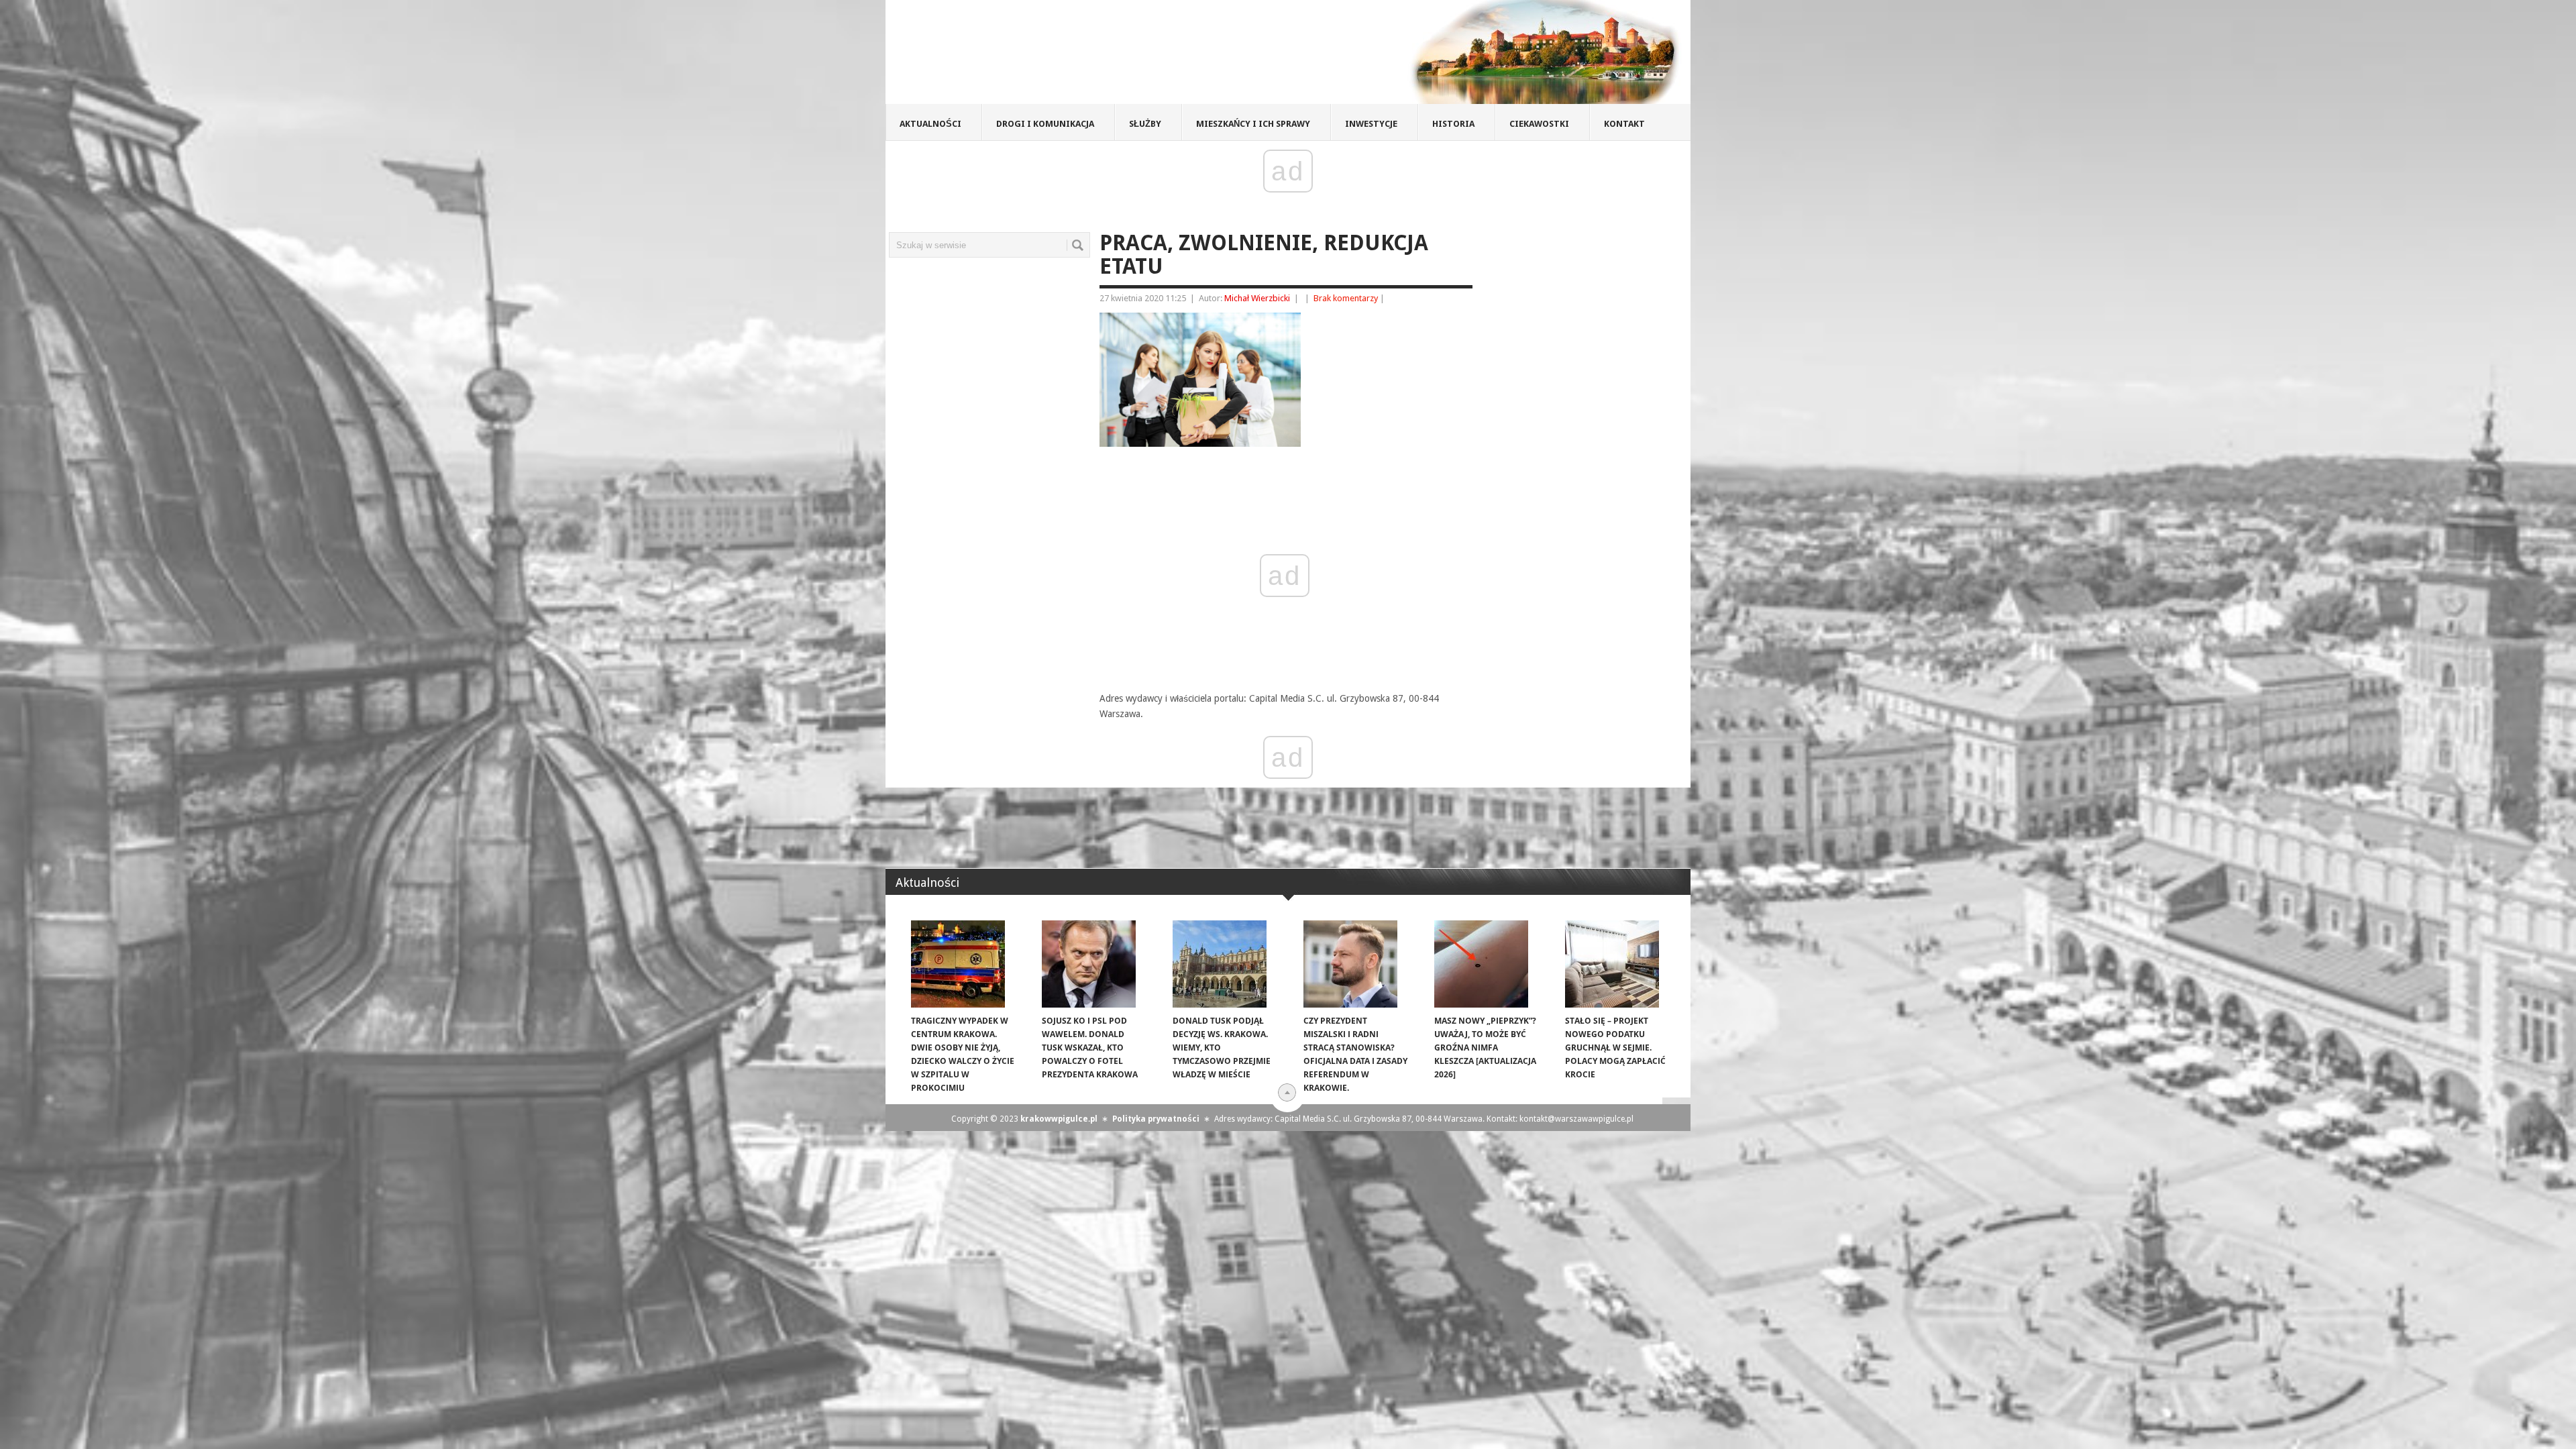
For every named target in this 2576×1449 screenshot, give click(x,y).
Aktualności (930, 124)
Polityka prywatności (1156, 1119)
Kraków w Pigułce (1082, 56)
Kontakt (1624, 124)
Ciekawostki (1539, 124)
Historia (1453, 124)
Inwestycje (1371, 124)
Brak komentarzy (1346, 298)
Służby (1145, 124)
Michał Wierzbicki (1257, 298)
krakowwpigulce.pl (1059, 1119)
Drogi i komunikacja (1045, 124)
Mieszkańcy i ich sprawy (1253, 124)
